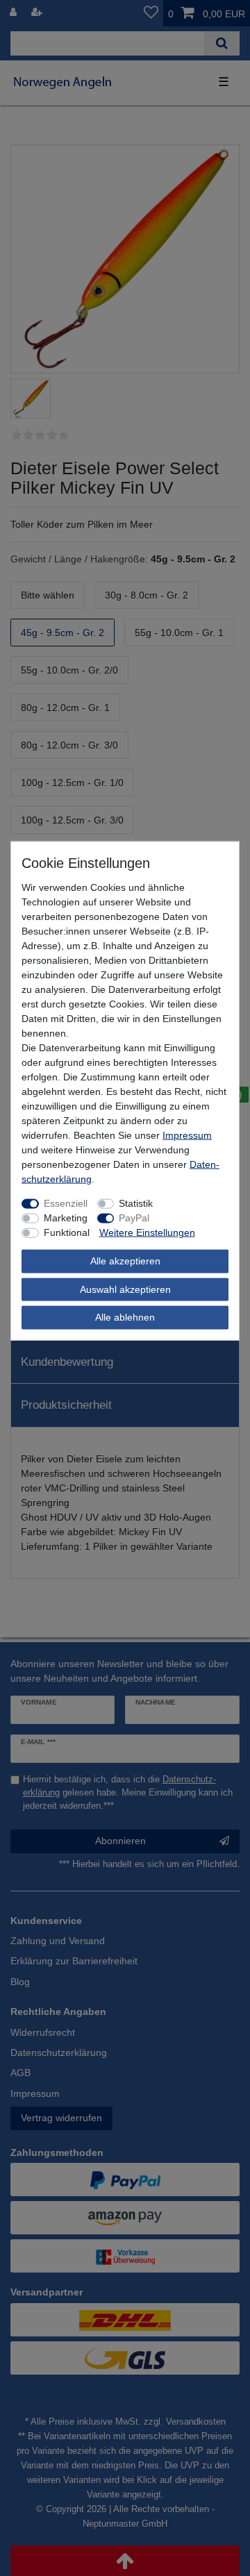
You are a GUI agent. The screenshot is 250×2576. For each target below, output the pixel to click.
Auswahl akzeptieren (125, 1289)
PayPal (134, 1218)
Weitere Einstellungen (147, 1232)
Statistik (136, 1203)
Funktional (67, 1232)
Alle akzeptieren (125, 1261)
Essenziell (66, 1203)
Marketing (66, 1218)
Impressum (187, 1135)
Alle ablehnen (125, 1317)
